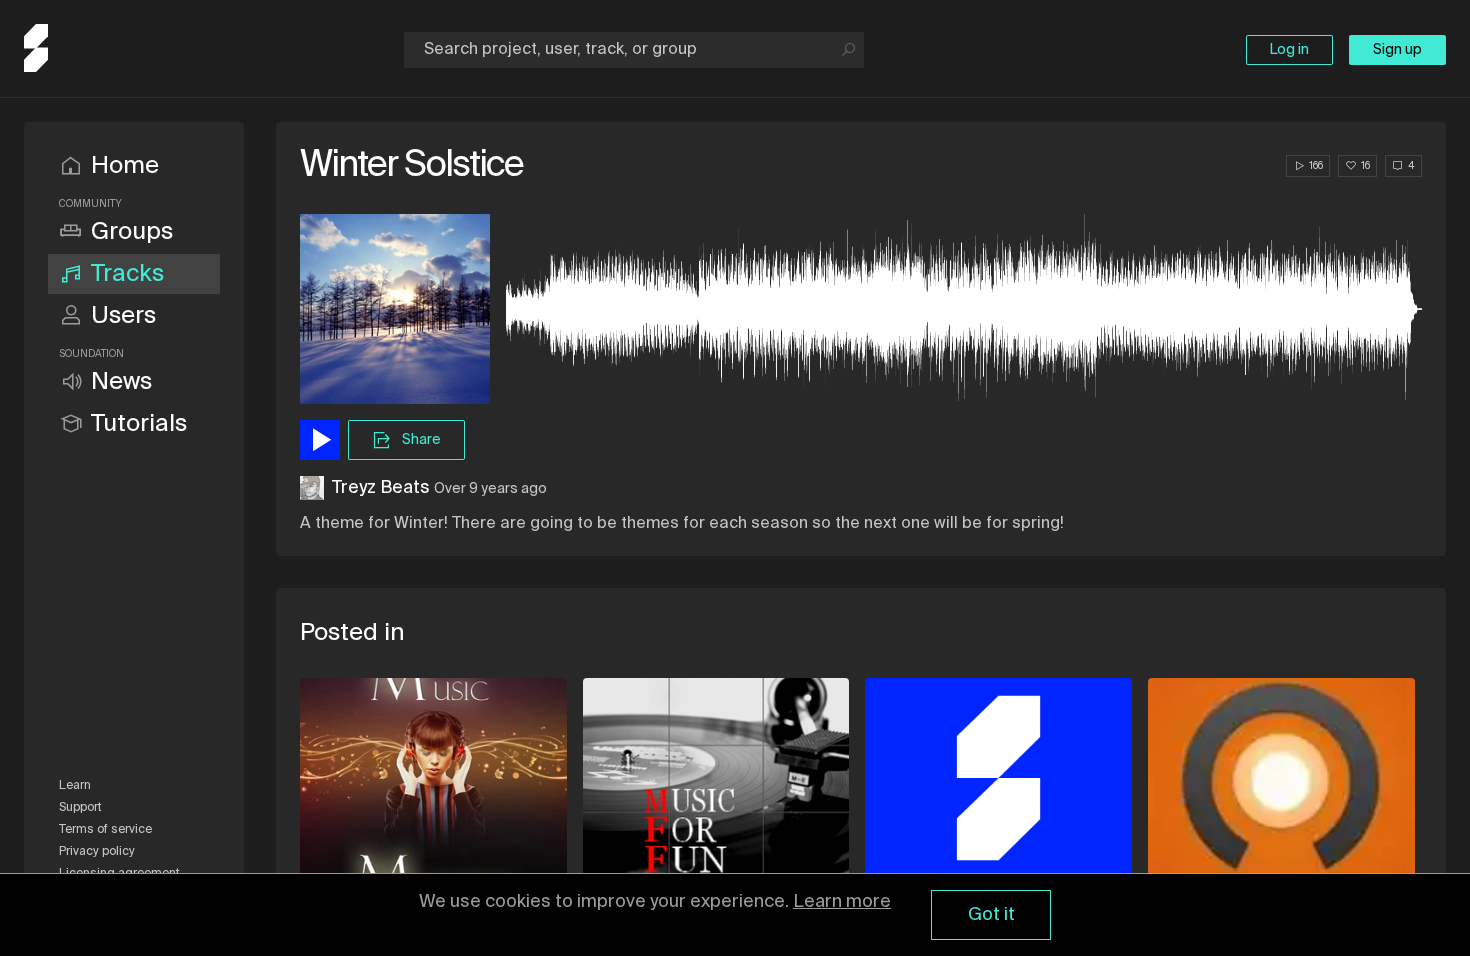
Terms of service (105, 830)
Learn (75, 786)
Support (80, 808)
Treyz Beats (381, 488)
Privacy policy (97, 852)
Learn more (842, 902)
